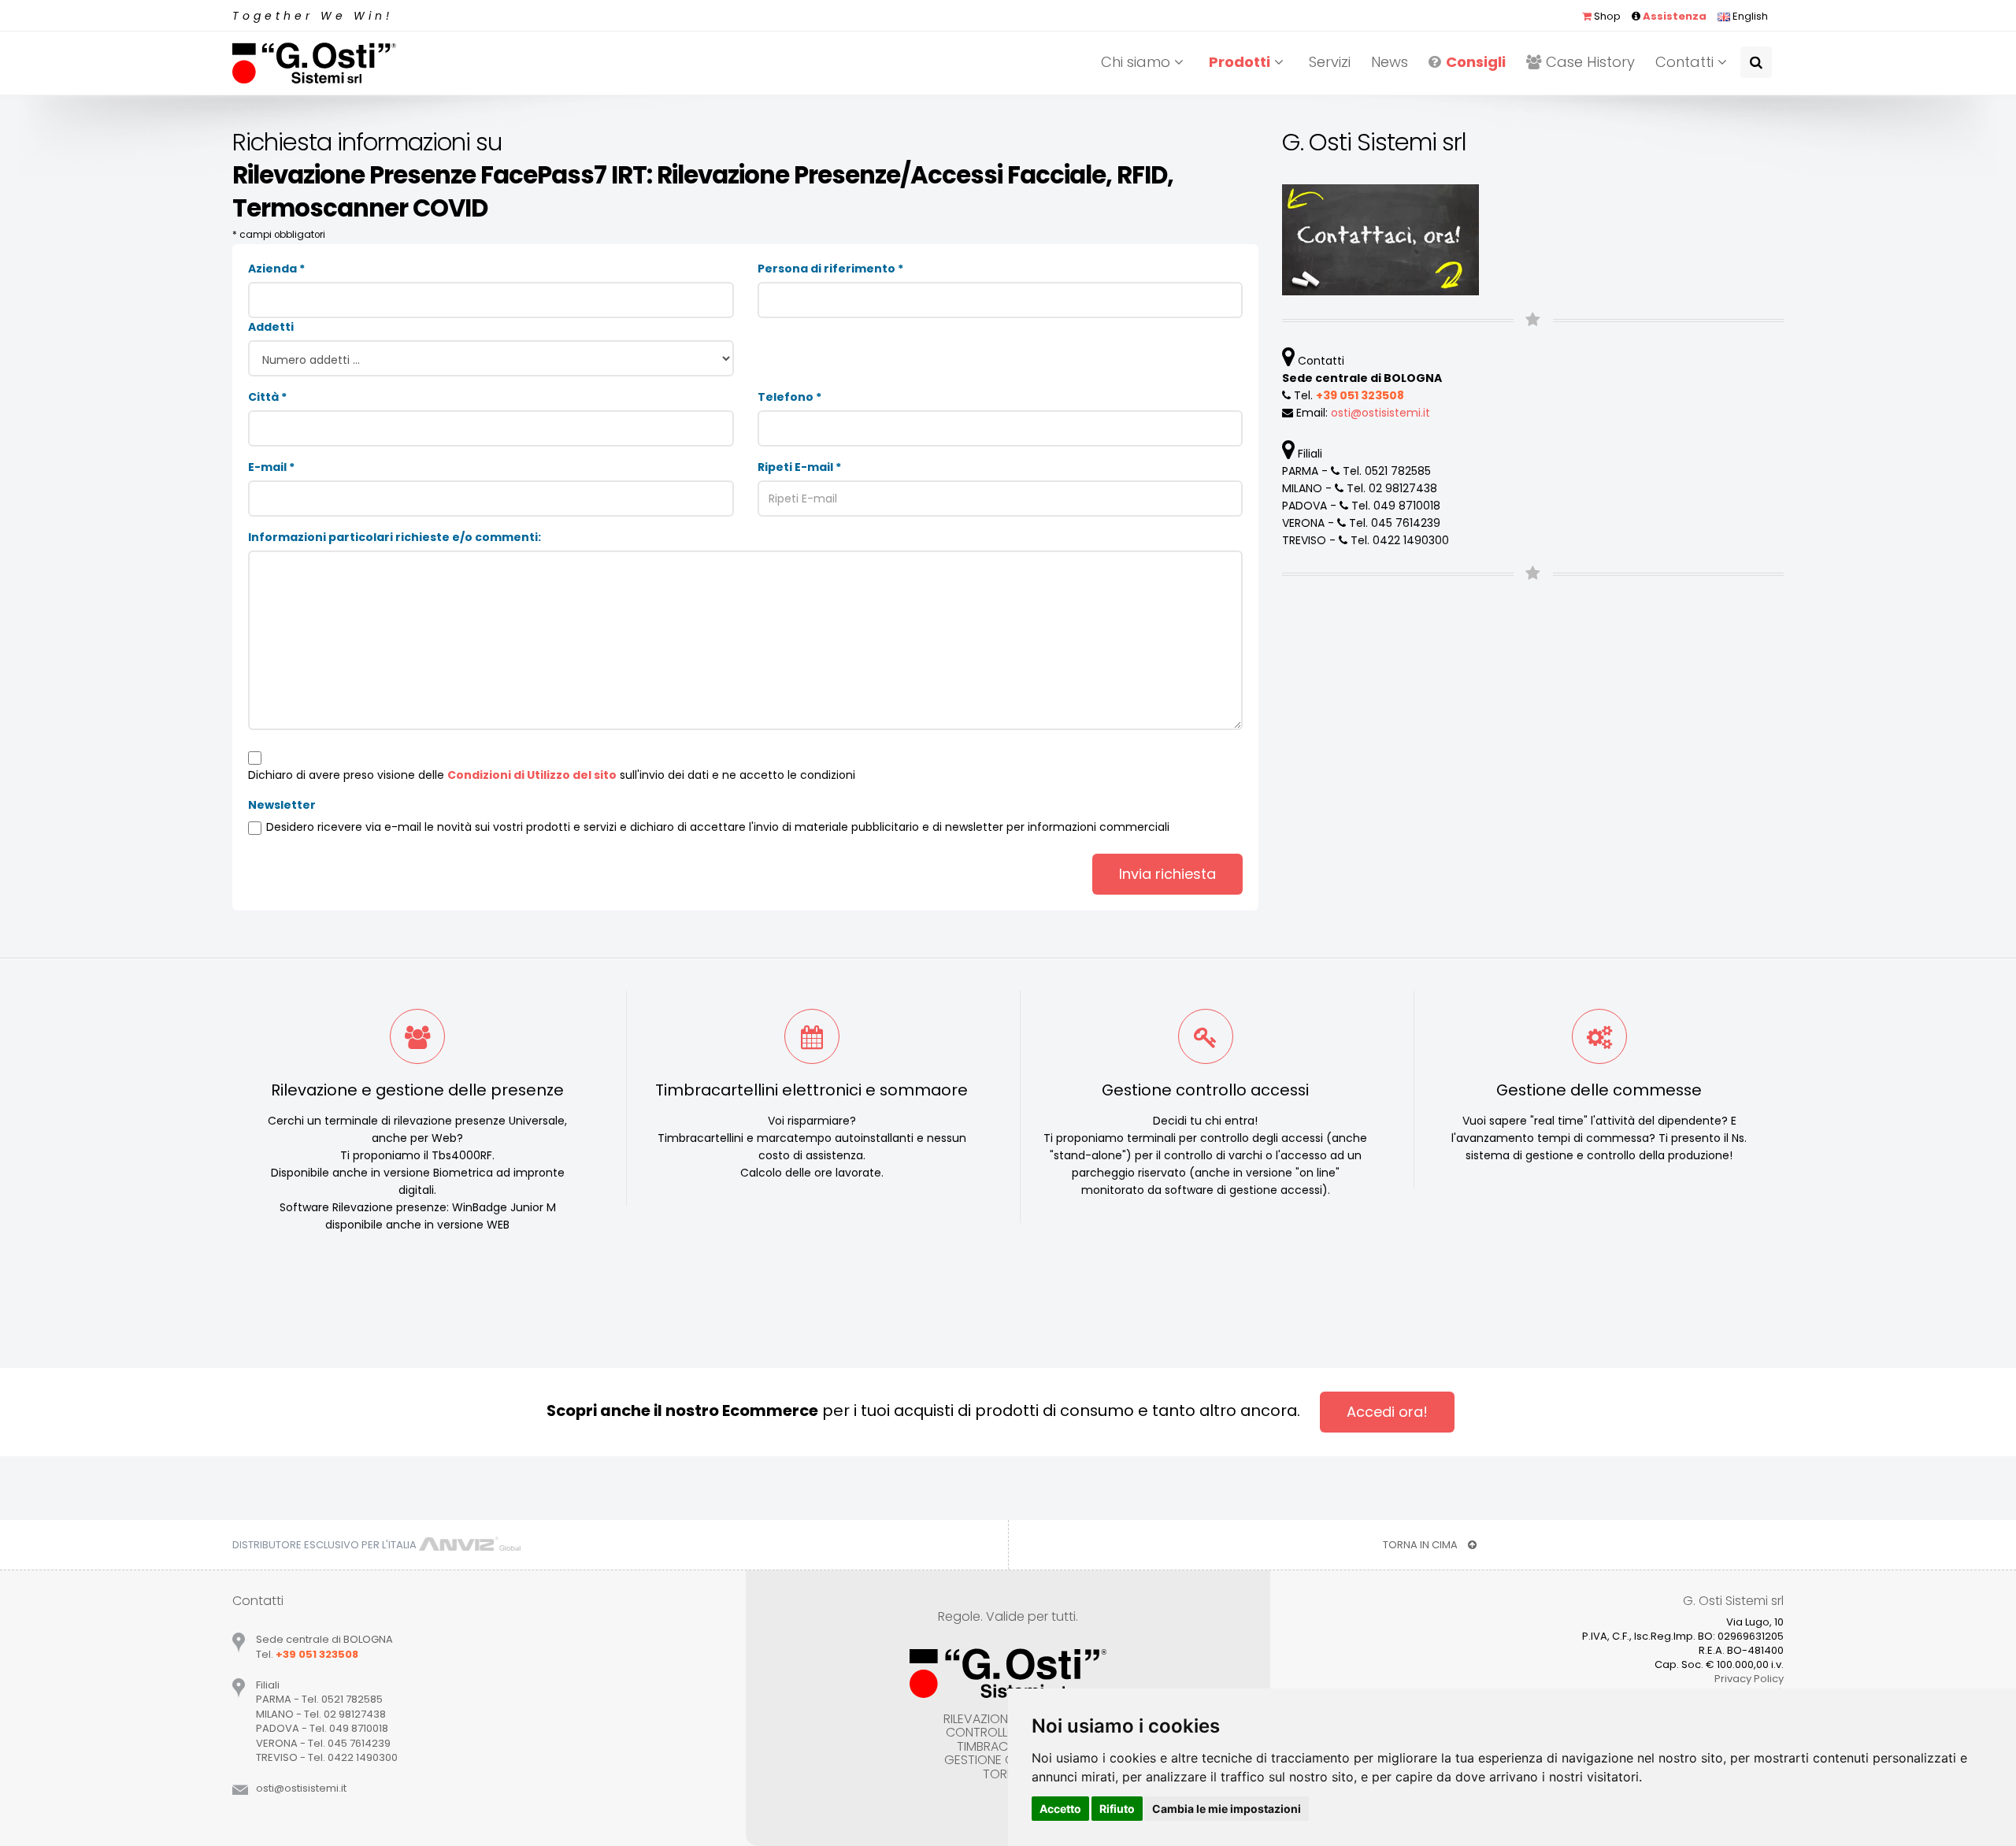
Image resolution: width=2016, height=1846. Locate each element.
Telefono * (789, 397)
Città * (267, 397)
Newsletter (282, 805)
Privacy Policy (1749, 1679)
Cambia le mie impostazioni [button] (1227, 1809)
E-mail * (271, 467)
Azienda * (276, 269)
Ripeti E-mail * (799, 467)
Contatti (1686, 62)
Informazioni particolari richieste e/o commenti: (395, 537)
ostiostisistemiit (1380, 413)
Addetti (271, 327)
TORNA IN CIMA (1421, 1545)
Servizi (1330, 62)
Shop (1606, 16)
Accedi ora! (1387, 1412)
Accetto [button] (1060, 1809)
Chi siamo (1138, 62)
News (1390, 62)
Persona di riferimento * (830, 269)
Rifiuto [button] (1117, 1809)
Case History (1590, 62)
